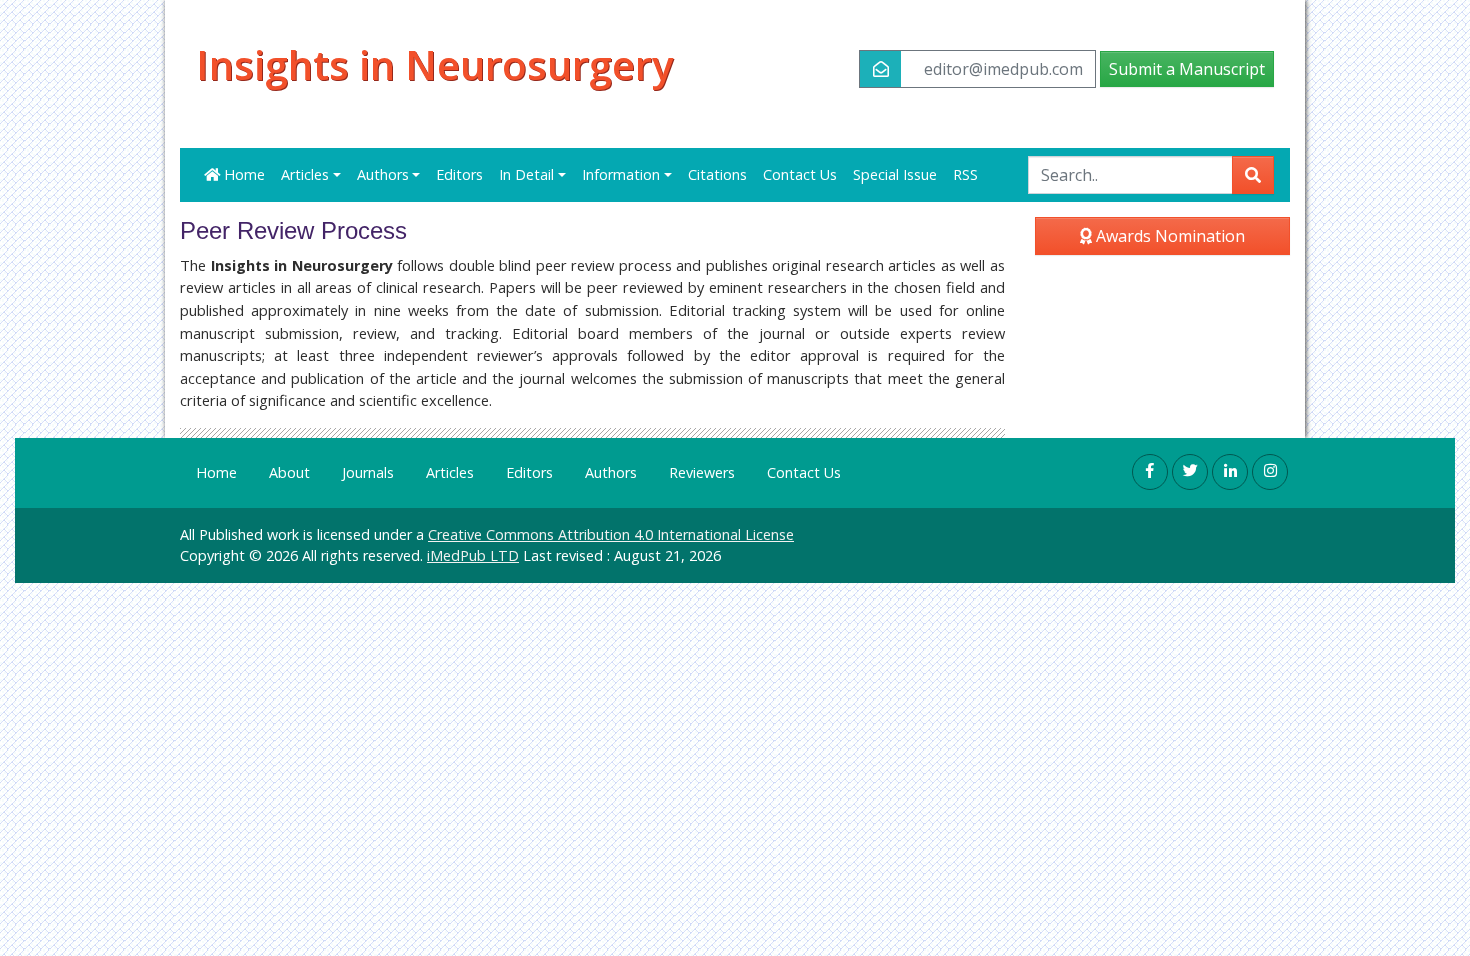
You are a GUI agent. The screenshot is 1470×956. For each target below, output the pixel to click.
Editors (459, 174)
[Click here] (1150, 472)
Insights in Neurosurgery (434, 65)
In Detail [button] (526, 174)
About (289, 472)
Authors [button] (383, 174)
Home (242, 174)
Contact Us (800, 174)
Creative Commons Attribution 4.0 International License (611, 534)
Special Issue (895, 174)
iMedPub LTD (473, 555)
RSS (965, 174)
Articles (450, 472)
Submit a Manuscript (1187, 69)
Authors (611, 472)
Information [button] (621, 174)
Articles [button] (305, 174)
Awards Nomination (1168, 236)
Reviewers (702, 472)
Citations (717, 174)
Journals (368, 472)
